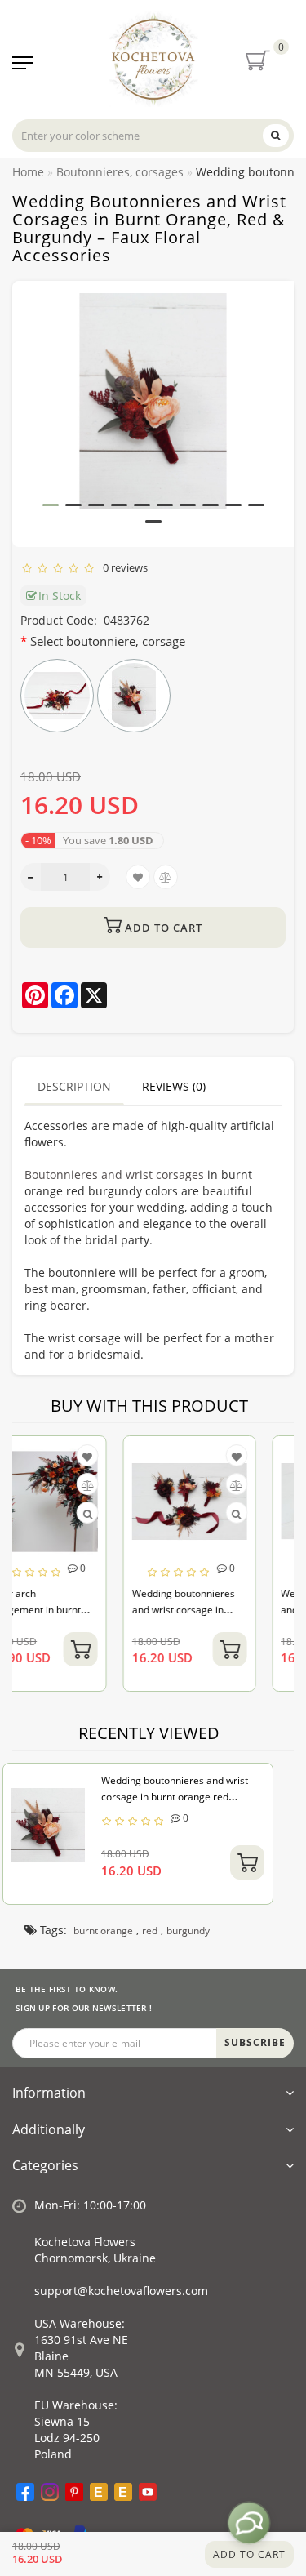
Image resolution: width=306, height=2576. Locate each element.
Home (28, 172)
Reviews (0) (174, 1086)
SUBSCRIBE (255, 2042)
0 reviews (123, 567)
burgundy (188, 1931)
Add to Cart (249, 2554)
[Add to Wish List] (146, 1457)
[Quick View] (146, 1514)
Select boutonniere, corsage (108, 641)
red (150, 1931)
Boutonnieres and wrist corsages (114, 1175)
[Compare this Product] (146, 1486)
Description (74, 1086)
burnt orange (103, 1931)
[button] (51, 505)
